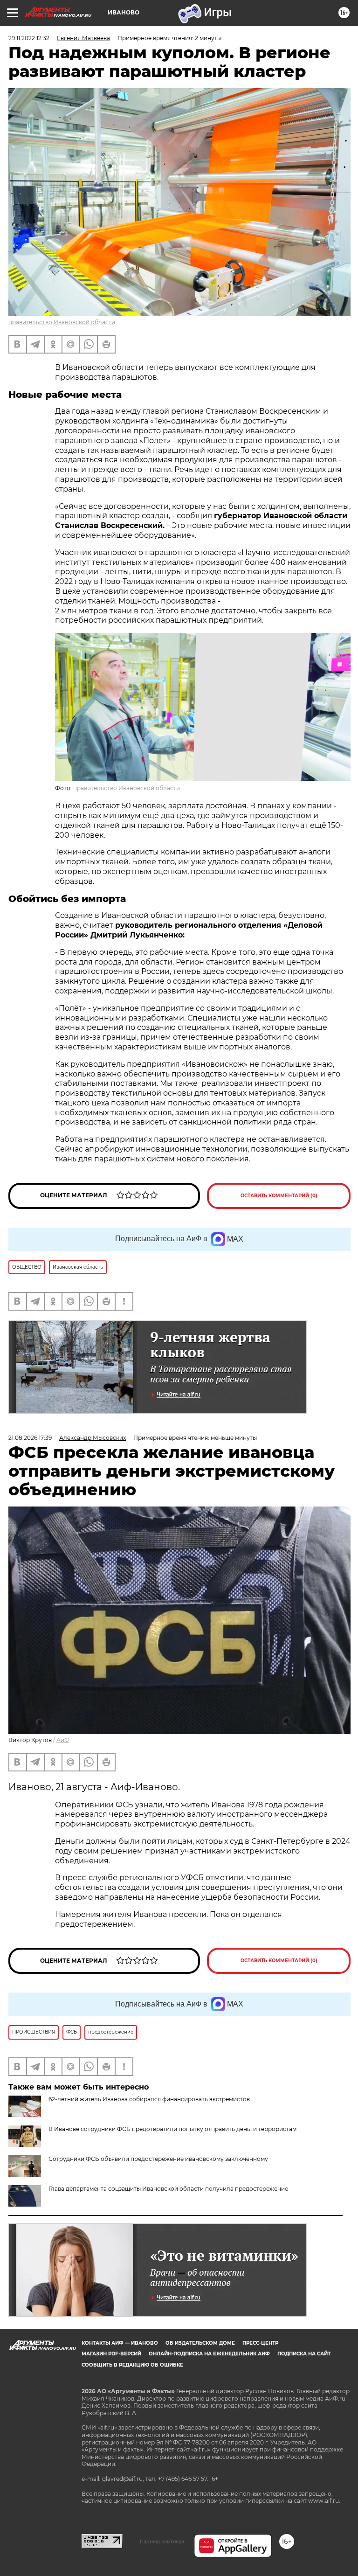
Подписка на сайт (304, 2354)
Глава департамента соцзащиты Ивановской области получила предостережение (168, 2189)
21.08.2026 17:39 (30, 1438)
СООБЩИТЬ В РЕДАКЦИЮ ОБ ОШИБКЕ (132, 2365)
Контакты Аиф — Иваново (120, 2343)
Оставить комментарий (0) (279, 1196)
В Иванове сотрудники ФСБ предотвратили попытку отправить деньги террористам (172, 2129)
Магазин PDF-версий (111, 2354)
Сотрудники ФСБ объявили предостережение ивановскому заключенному (158, 2159)
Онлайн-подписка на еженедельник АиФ (209, 2354)
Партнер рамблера (162, 2541)
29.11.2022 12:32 (29, 38)
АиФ (63, 1740)
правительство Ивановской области (62, 322)
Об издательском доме (200, 2343)
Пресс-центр (260, 2343)
